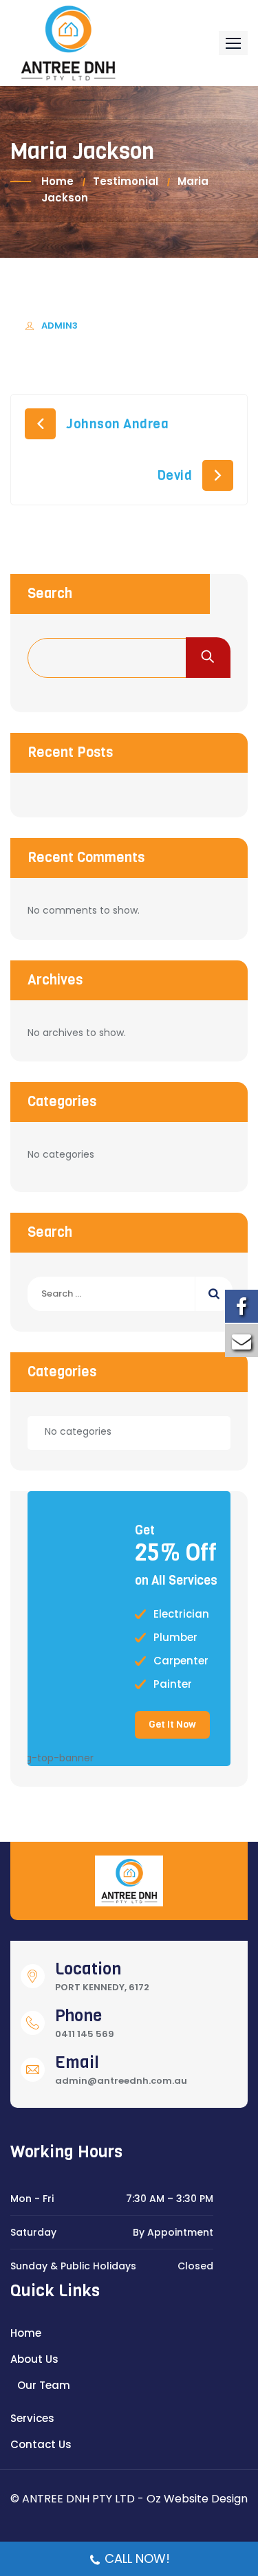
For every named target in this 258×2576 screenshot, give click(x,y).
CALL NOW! (137, 2558)
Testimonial (126, 181)
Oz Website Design (197, 2499)
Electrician (181, 1614)
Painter (173, 1684)
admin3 (60, 326)
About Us (34, 2359)
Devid (175, 475)
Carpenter (181, 1661)
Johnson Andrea (117, 424)
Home (57, 181)
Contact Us (41, 2444)
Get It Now (172, 1725)
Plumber (175, 1638)
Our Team (44, 2385)
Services (32, 2418)
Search (50, 594)
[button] (233, 43)
